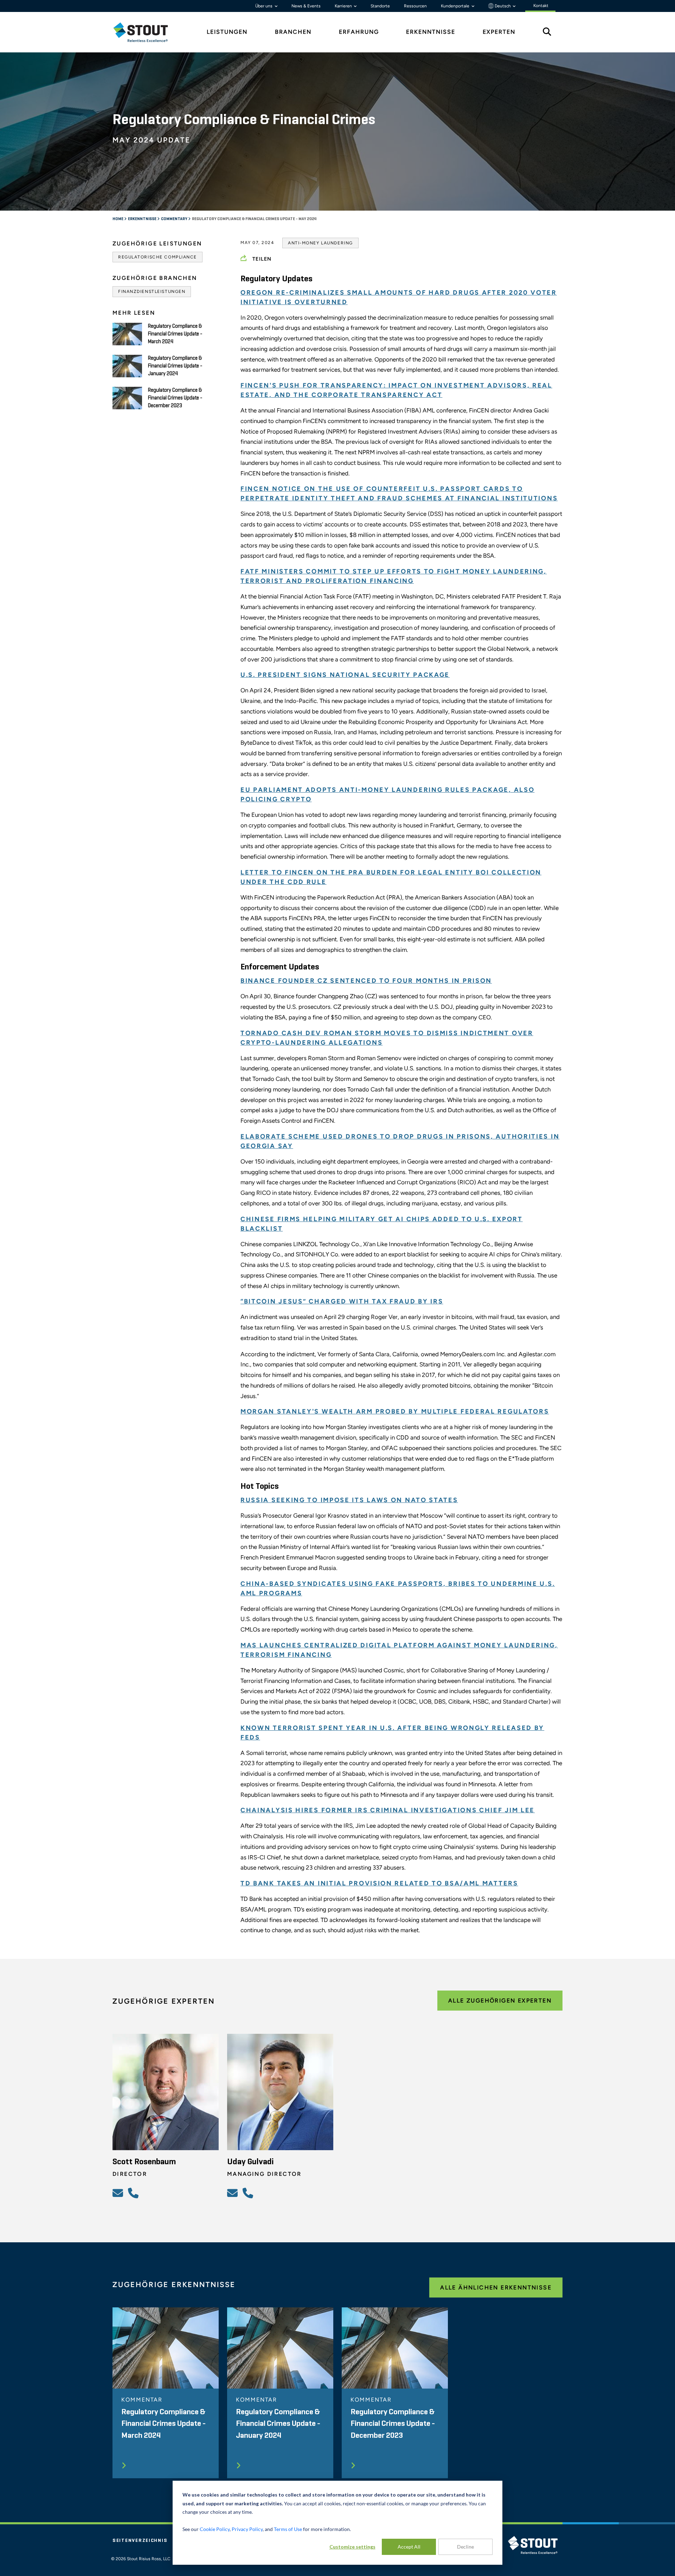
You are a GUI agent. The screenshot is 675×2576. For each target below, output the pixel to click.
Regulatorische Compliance (157, 257)
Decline (465, 2547)
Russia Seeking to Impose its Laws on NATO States (349, 1500)
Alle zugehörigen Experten (500, 2001)
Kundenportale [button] (456, 6)
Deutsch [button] (503, 6)
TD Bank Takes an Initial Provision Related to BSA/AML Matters (379, 1883)
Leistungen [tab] (227, 32)
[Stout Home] (146, 32)
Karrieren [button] (344, 6)
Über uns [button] (264, 6)
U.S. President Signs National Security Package (345, 675)
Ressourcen (415, 6)
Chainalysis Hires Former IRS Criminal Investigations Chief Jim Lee (388, 1810)
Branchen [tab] (293, 32)
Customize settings (352, 2547)
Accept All (409, 2547)
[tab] (146, 32)
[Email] (119, 2193)
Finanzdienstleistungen (152, 291)
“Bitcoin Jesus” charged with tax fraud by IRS (342, 1301)
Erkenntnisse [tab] (431, 32)
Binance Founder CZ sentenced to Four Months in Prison (366, 981)
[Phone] (134, 2193)
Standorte (380, 6)
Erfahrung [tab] (359, 32)
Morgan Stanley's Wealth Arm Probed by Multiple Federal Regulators (395, 1411)
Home (118, 219)
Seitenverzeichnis (140, 2540)
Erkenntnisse (143, 219)
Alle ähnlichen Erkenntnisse (496, 2287)
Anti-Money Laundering (320, 243)
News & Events (306, 6)
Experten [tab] (499, 32)
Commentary (175, 219)
